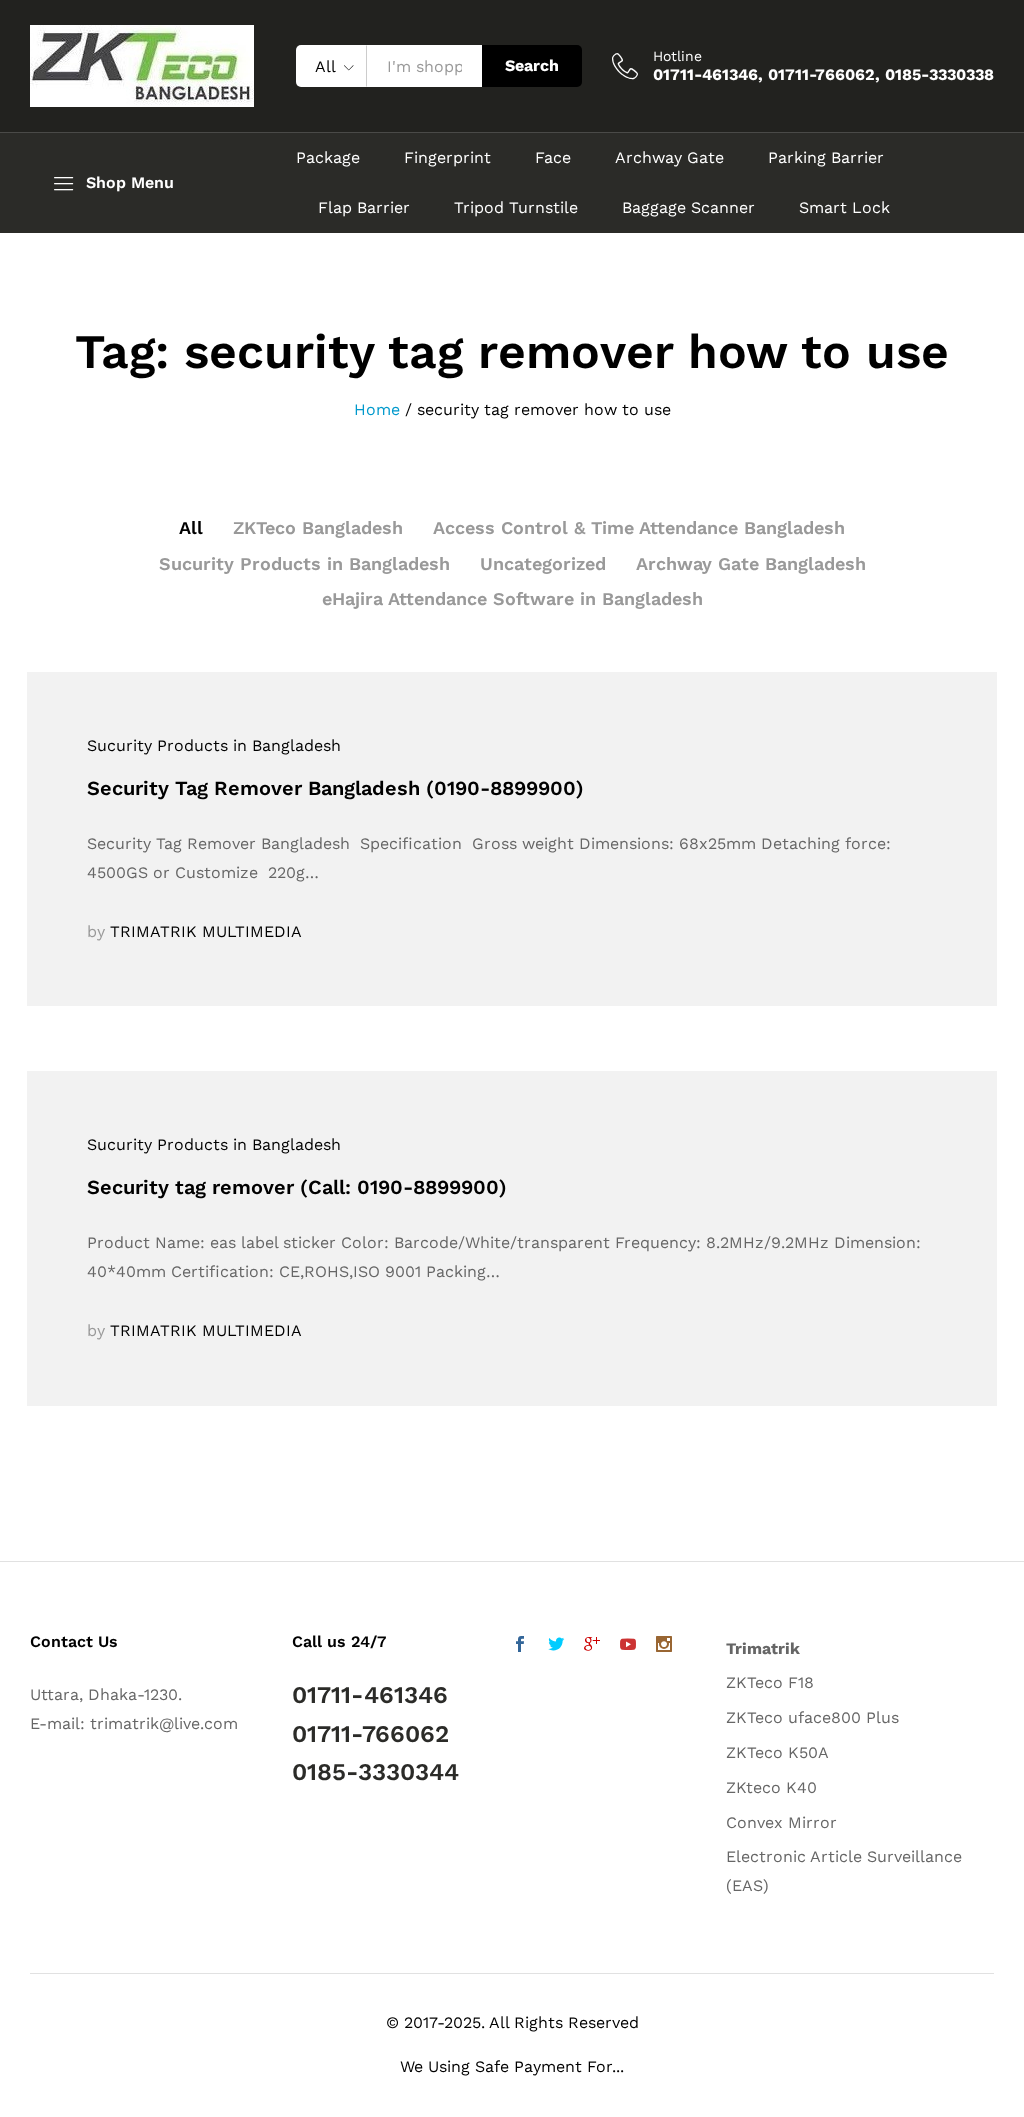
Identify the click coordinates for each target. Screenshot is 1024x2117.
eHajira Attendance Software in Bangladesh (512, 598)
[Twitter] (556, 1646)
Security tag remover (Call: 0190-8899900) (297, 1187)
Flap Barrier (364, 208)
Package (328, 158)
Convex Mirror (781, 1822)
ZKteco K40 (771, 1787)
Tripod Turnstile (516, 208)
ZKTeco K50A (777, 1752)
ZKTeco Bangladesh (318, 527)
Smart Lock (844, 208)
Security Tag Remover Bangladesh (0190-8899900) (335, 788)
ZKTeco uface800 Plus (812, 1717)
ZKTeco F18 (770, 1682)
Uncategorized (543, 563)
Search (532, 65)
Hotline (677, 56)
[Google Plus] (592, 1646)
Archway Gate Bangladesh (751, 563)
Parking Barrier (826, 158)
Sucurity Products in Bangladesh (304, 563)
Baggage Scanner (688, 208)
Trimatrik (763, 1648)
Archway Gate (669, 158)
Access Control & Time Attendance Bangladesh (639, 527)
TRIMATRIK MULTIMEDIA (206, 931)
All (191, 527)
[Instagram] (664, 1646)
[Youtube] (628, 1646)
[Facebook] (520, 1646)
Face (553, 158)
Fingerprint (447, 158)
